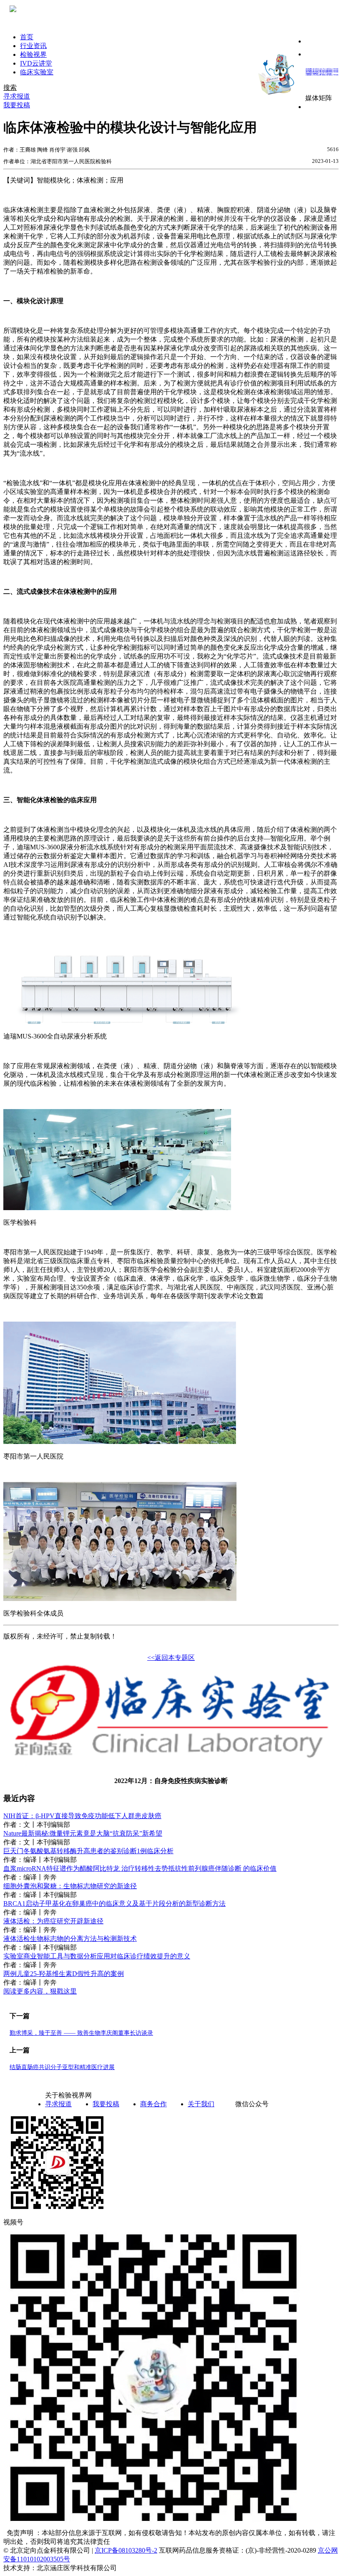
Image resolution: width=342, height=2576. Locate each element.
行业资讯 (33, 46)
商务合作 (153, 2104)
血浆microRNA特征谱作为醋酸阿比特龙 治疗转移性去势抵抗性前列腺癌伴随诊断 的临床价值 (140, 1868)
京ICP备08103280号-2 (126, 2550)
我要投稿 (106, 2104)
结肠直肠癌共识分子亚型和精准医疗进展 (62, 2067)
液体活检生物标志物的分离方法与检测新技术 (70, 1939)
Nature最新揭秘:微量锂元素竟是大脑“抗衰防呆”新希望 (83, 1833)
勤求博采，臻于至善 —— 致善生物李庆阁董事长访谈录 (81, 2033)
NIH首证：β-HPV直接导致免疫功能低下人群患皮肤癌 (82, 1816)
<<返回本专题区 (171, 1658)
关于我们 (201, 2104)
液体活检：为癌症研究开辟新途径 (53, 1921)
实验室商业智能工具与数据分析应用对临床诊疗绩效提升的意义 (97, 1956)
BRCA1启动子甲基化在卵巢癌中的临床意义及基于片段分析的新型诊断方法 (114, 1904)
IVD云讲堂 (36, 63)
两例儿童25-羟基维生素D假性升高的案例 (64, 1974)
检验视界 (33, 54)
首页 (27, 37)
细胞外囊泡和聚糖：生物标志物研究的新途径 (70, 1886)
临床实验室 (37, 72)
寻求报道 (58, 2104)
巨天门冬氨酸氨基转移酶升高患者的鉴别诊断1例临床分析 (88, 1851)
